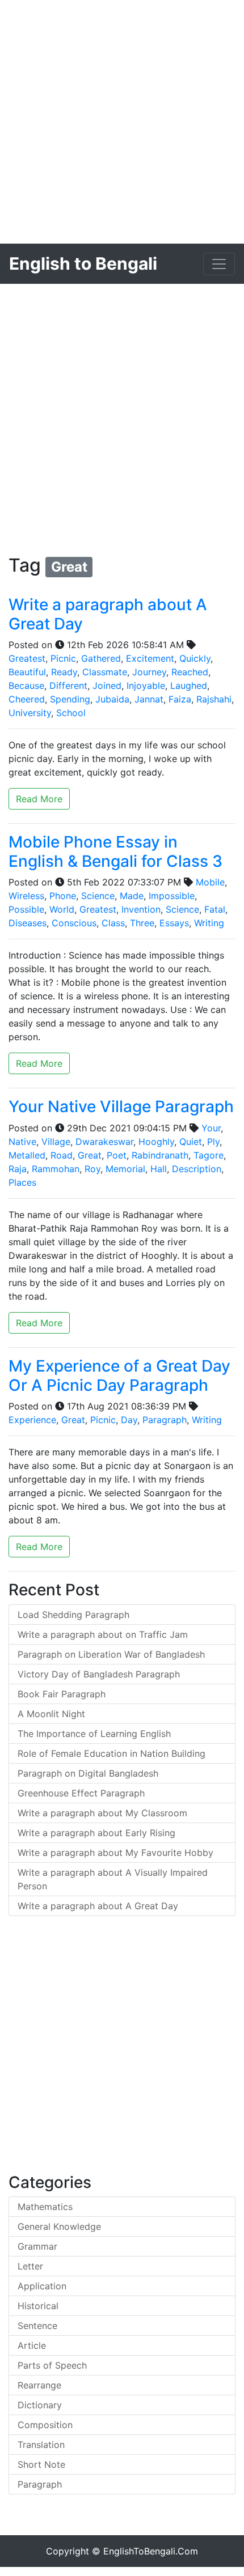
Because (26, 685)
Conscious (74, 923)
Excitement (150, 658)
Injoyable (146, 685)
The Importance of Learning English (94, 1734)
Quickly (195, 658)
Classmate (105, 672)
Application (42, 2286)
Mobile (210, 882)
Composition (45, 2425)
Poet (117, 1155)
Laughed (189, 685)
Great (90, 1155)
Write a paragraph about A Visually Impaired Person (113, 1879)
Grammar (37, 2246)
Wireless (26, 896)
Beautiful (27, 672)
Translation (41, 2445)
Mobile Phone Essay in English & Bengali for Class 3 (115, 851)
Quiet (191, 1142)
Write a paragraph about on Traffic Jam (103, 1634)
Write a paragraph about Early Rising (96, 1833)
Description (197, 1169)
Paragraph (165, 1420)
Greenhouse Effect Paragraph (81, 1793)
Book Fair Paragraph (62, 1694)
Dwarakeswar (104, 1142)
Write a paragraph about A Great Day (108, 614)
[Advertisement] (122, 122)
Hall (159, 1169)
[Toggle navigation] (219, 264)
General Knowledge (59, 2226)
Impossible (172, 896)
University (30, 713)
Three (142, 923)
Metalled (27, 1155)
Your (211, 1128)
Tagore (209, 1155)
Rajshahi (214, 699)
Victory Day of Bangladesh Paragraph (99, 1674)
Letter (30, 2266)
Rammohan (56, 1169)
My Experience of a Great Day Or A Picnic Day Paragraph (119, 1376)
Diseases (28, 923)
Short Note (41, 2464)
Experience (32, 1420)
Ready (64, 672)
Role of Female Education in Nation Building (112, 1753)
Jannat (149, 699)
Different (68, 685)
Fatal (215, 909)
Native (22, 1142)
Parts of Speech (52, 2365)
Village (56, 1142)
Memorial (125, 1169)
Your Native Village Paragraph (121, 1106)
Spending (70, 699)
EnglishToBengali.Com (151, 2551)
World (62, 909)
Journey (149, 672)
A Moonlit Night (51, 1714)
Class (113, 923)
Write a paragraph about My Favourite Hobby (115, 1853)
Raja (18, 1169)
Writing (209, 923)
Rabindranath (160, 1155)
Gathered (101, 658)
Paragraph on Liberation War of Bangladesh (111, 1654)
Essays (174, 923)
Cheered (27, 699)
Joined (107, 685)
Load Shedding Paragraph (73, 1615)
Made (132, 896)
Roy (92, 1169)
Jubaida (112, 699)
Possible (26, 909)
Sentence (37, 2326)
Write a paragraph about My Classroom (102, 1813)
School (71, 713)
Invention (141, 909)
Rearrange (39, 2385)
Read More (39, 799)
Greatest (27, 658)
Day (129, 1420)
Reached (190, 672)
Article (32, 2345)
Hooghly (156, 1142)
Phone (63, 896)
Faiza (180, 699)
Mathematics (45, 2207)
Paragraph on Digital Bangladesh (88, 1773)
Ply (213, 1142)
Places (22, 1182)
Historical (38, 2306)
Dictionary (40, 2405)
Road (62, 1155)
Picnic (63, 658)
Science (98, 896)
